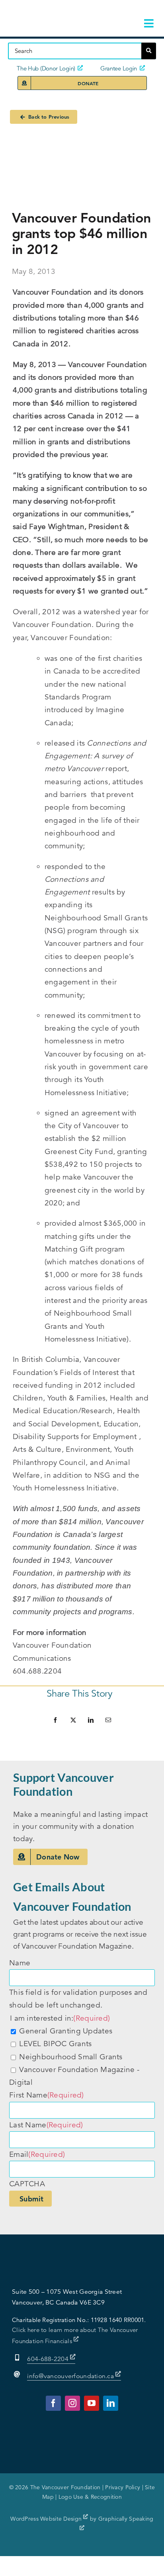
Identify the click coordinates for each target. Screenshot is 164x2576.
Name (20, 1963)
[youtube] (92, 2403)
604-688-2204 (49, 2359)
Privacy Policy (123, 2487)
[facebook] (53, 2403)
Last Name (46, 2125)
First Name (47, 2095)
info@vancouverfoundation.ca (70, 2376)
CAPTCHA (27, 2184)
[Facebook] (55, 1720)
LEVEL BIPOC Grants (55, 2044)
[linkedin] (111, 2403)
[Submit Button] (149, 51)
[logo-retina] (56, 12)
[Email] (108, 1720)
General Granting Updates (66, 2031)
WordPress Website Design (47, 2519)
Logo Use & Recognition (90, 2497)
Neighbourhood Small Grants (71, 2057)
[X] (73, 1720)
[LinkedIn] (91, 1720)
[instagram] (72, 2403)
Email (37, 2154)
